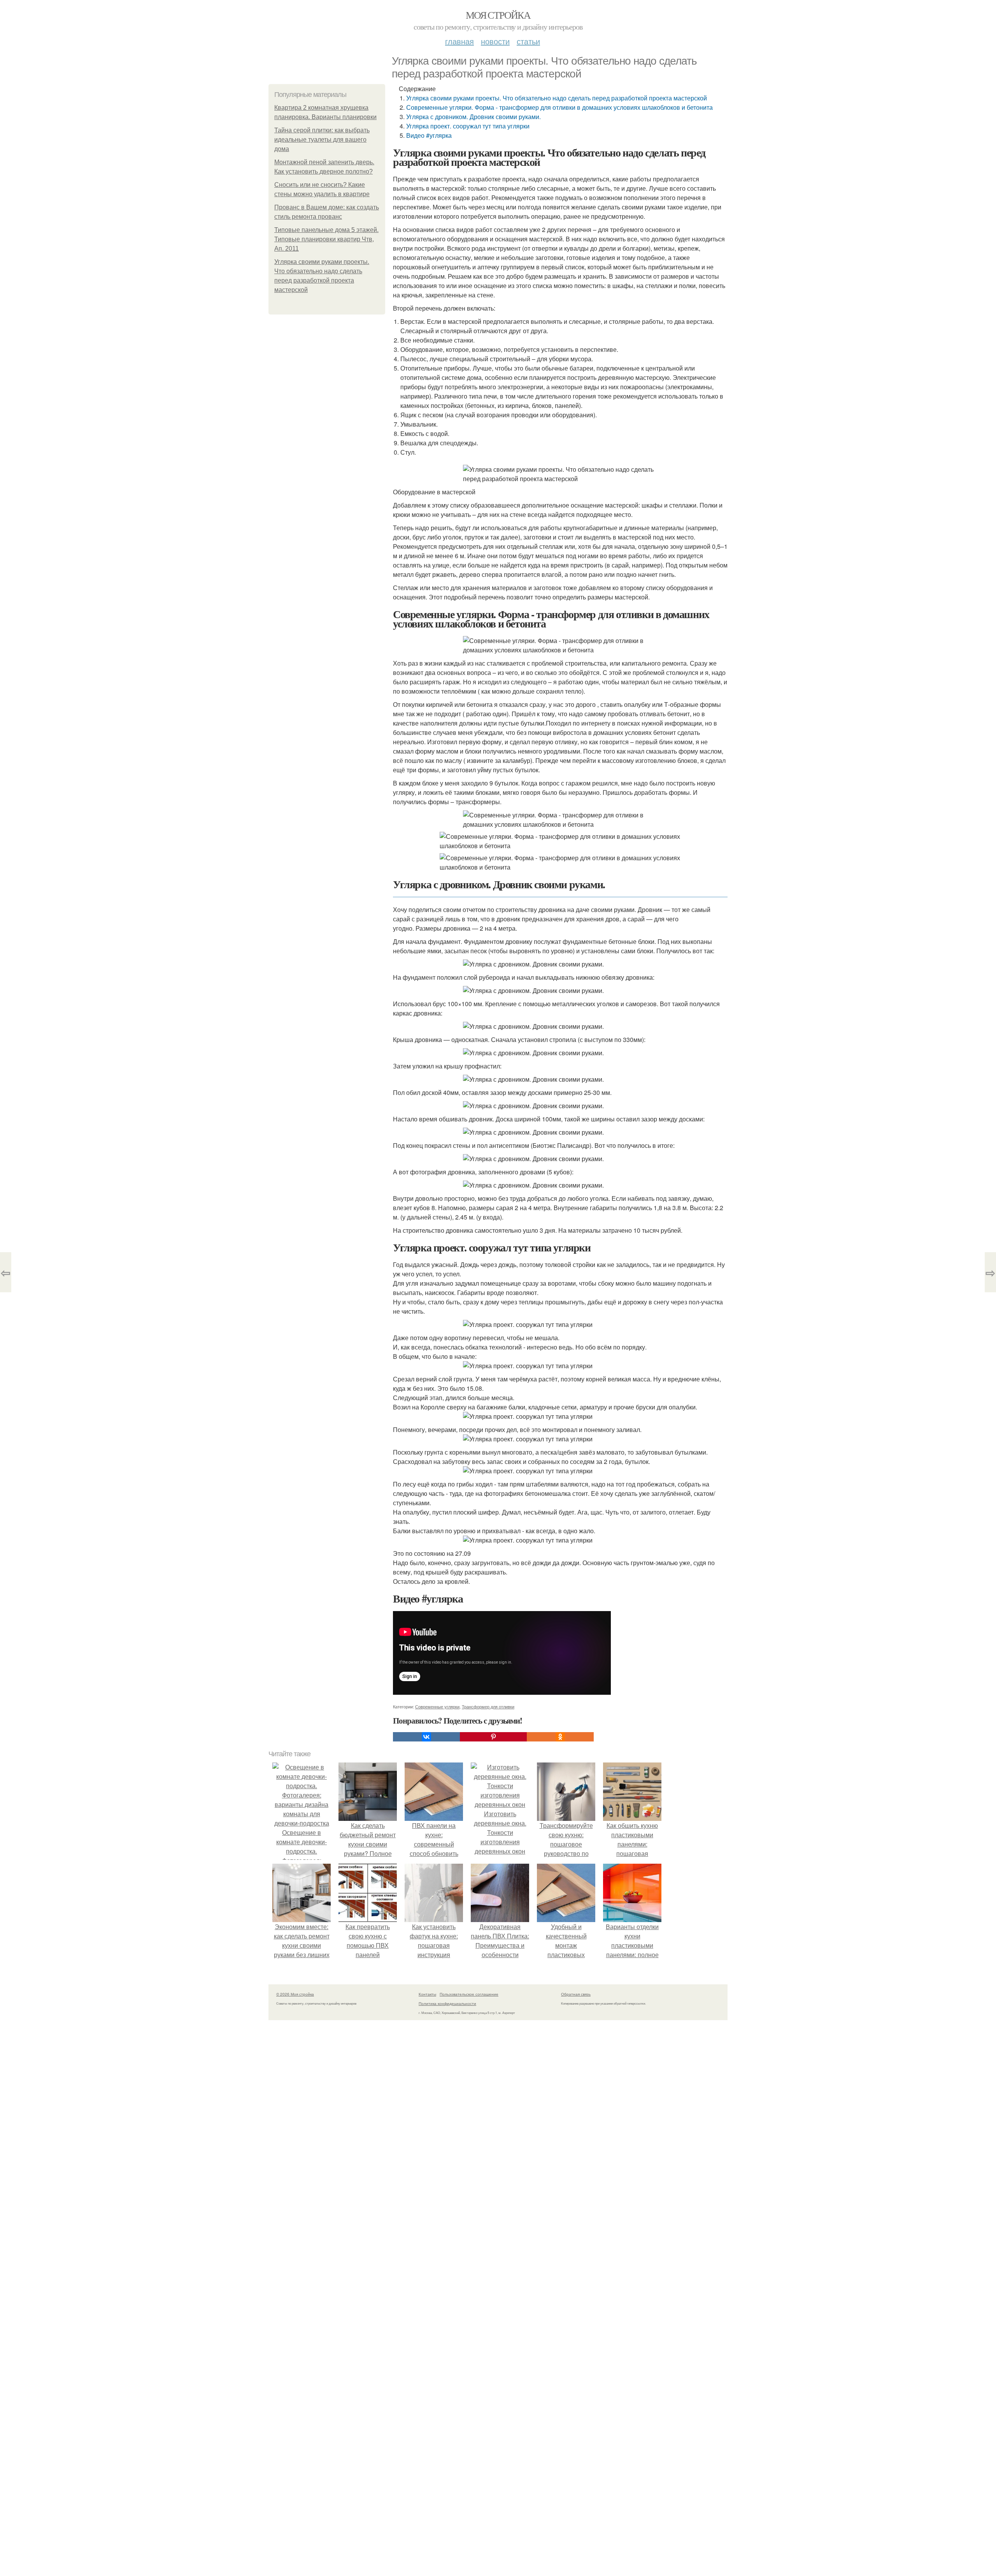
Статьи (528, 41)
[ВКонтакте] (426, 1737)
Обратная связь (576, 1994)
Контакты (427, 1994)
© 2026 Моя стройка (295, 1994)
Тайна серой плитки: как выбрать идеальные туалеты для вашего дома (322, 140)
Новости (495, 41)
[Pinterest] (493, 1737)
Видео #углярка (429, 135)
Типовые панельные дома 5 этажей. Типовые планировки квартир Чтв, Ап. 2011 (326, 239)
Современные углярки (437, 1706)
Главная (459, 41)
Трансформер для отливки (488, 1706)
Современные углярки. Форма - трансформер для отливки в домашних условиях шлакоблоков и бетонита (559, 107)
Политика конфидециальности (447, 2003)
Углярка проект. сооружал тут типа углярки (468, 126)
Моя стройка (498, 15)
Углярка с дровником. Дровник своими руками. (473, 117)
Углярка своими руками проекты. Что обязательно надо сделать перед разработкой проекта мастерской (557, 98)
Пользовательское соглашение (469, 1994)
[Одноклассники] (560, 1737)
